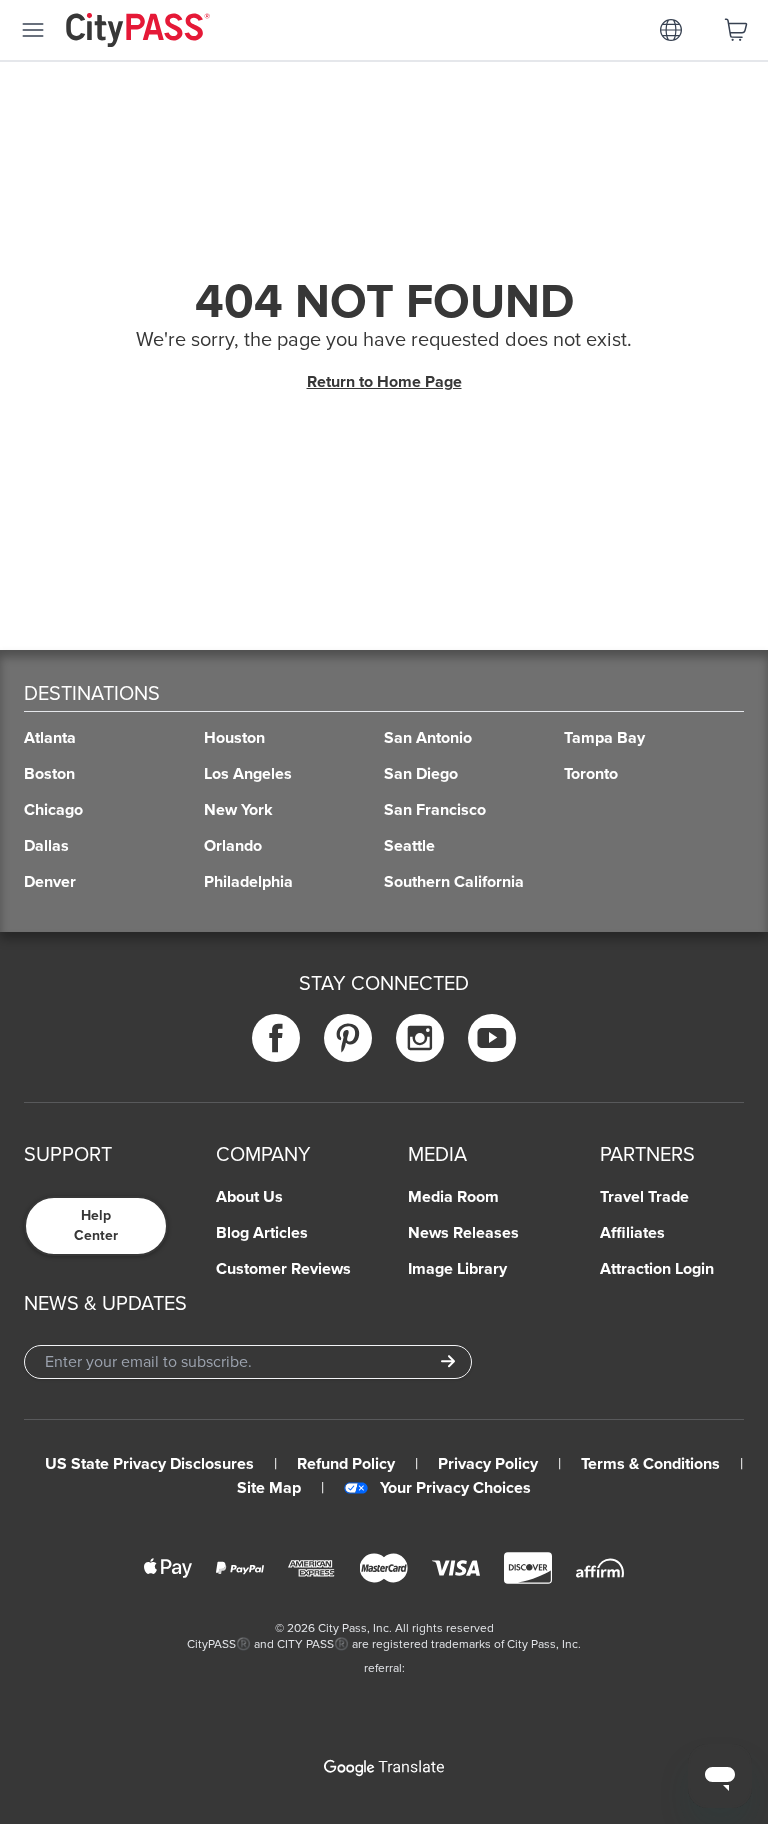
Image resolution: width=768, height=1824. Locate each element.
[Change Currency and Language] (671, 30)
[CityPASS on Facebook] (276, 1037)
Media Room (453, 1197)
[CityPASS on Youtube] (492, 1037)
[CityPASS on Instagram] (420, 1037)
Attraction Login (657, 1269)
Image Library (457, 1269)
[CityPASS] (138, 32)
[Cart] (736, 30)
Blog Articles (262, 1233)
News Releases (463, 1233)
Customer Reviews (283, 1269)
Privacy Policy (488, 1464)
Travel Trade (644, 1197)
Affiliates (632, 1233)
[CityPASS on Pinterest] (348, 1037)
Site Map (269, 1488)
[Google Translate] (384, 1768)
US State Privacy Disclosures (149, 1464)
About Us (249, 1197)
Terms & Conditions (650, 1464)
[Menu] (33, 30)
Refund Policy (346, 1464)
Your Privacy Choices (455, 1488)
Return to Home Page (384, 382)
